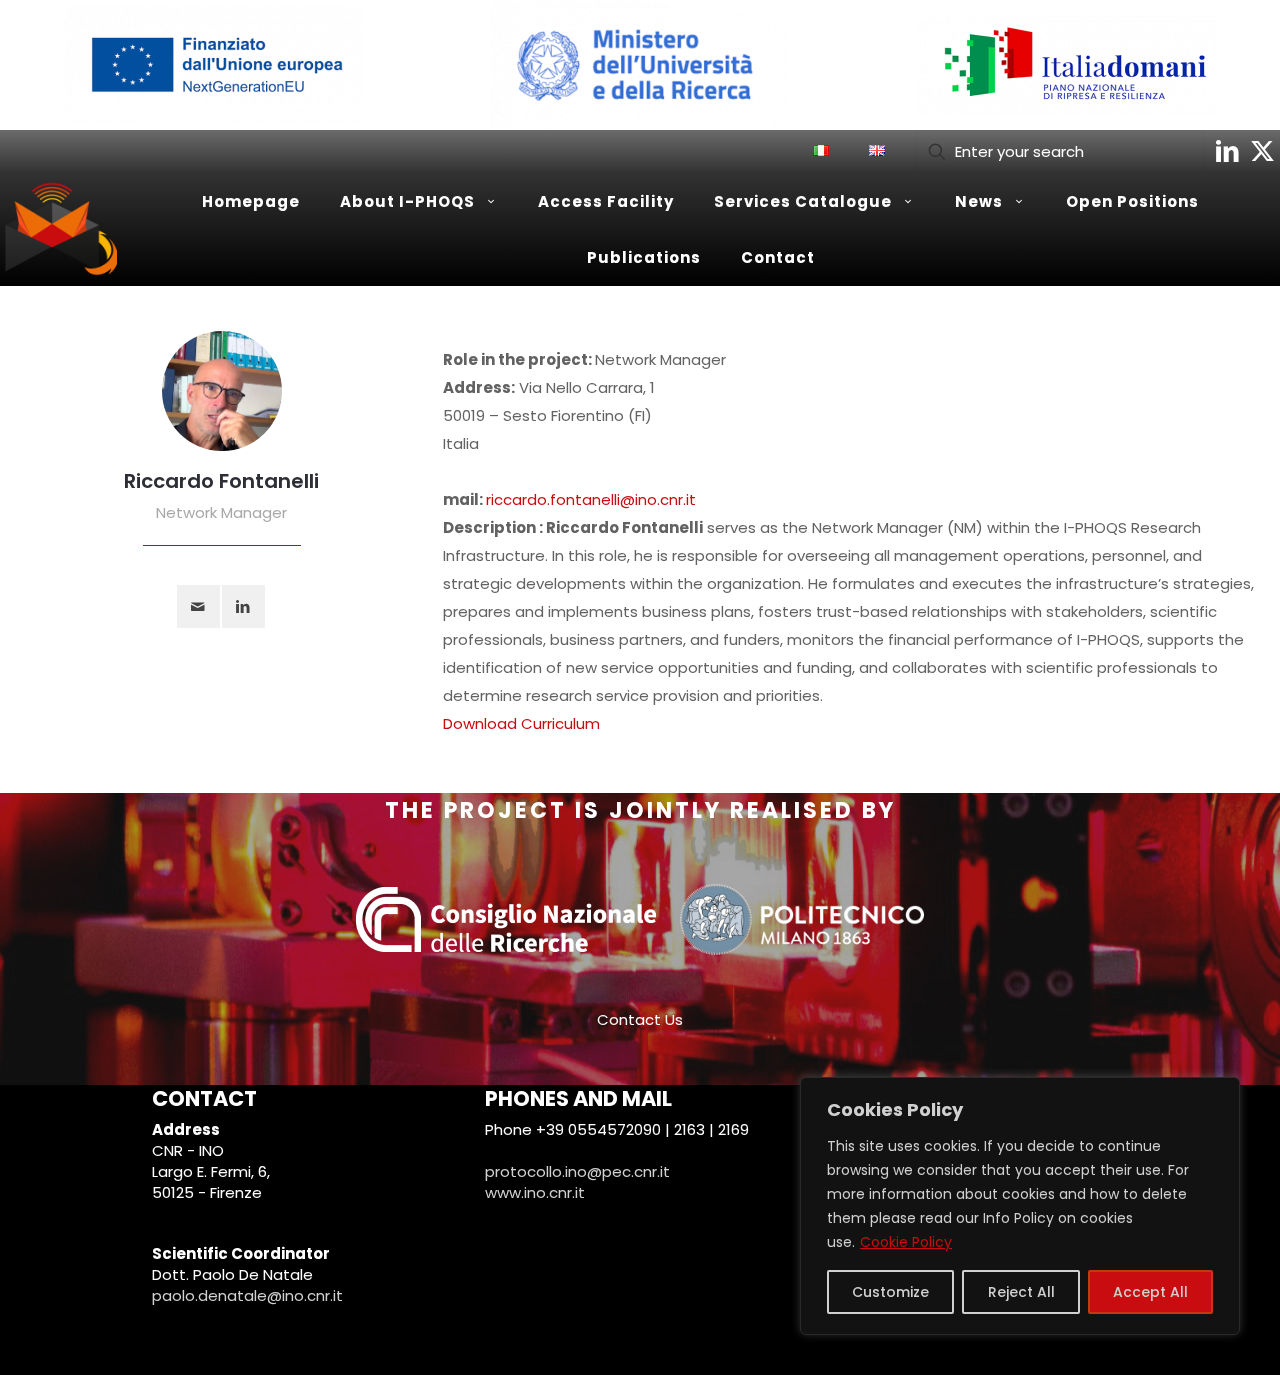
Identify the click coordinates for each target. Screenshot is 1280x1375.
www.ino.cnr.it (535, 1192)
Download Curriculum (521, 723)
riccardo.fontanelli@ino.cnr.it (591, 499)
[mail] (198, 606)
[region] (1020, 1206)
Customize (890, 1292)
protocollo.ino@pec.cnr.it (577, 1171)
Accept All (1150, 1292)
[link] (213, 65)
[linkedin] (243, 606)
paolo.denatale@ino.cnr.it (247, 1295)
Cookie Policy (906, 1242)
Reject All (1021, 1292)
